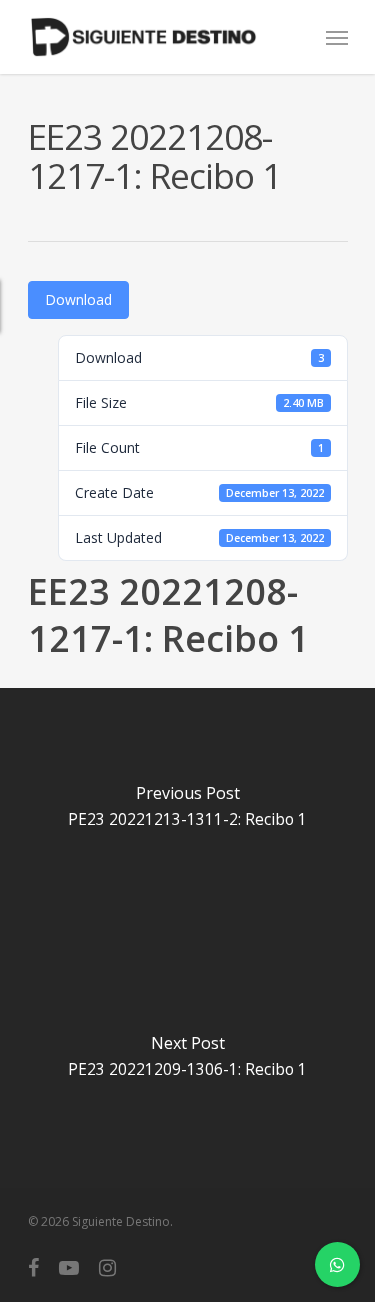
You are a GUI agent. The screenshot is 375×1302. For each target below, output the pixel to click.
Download (78, 299)
